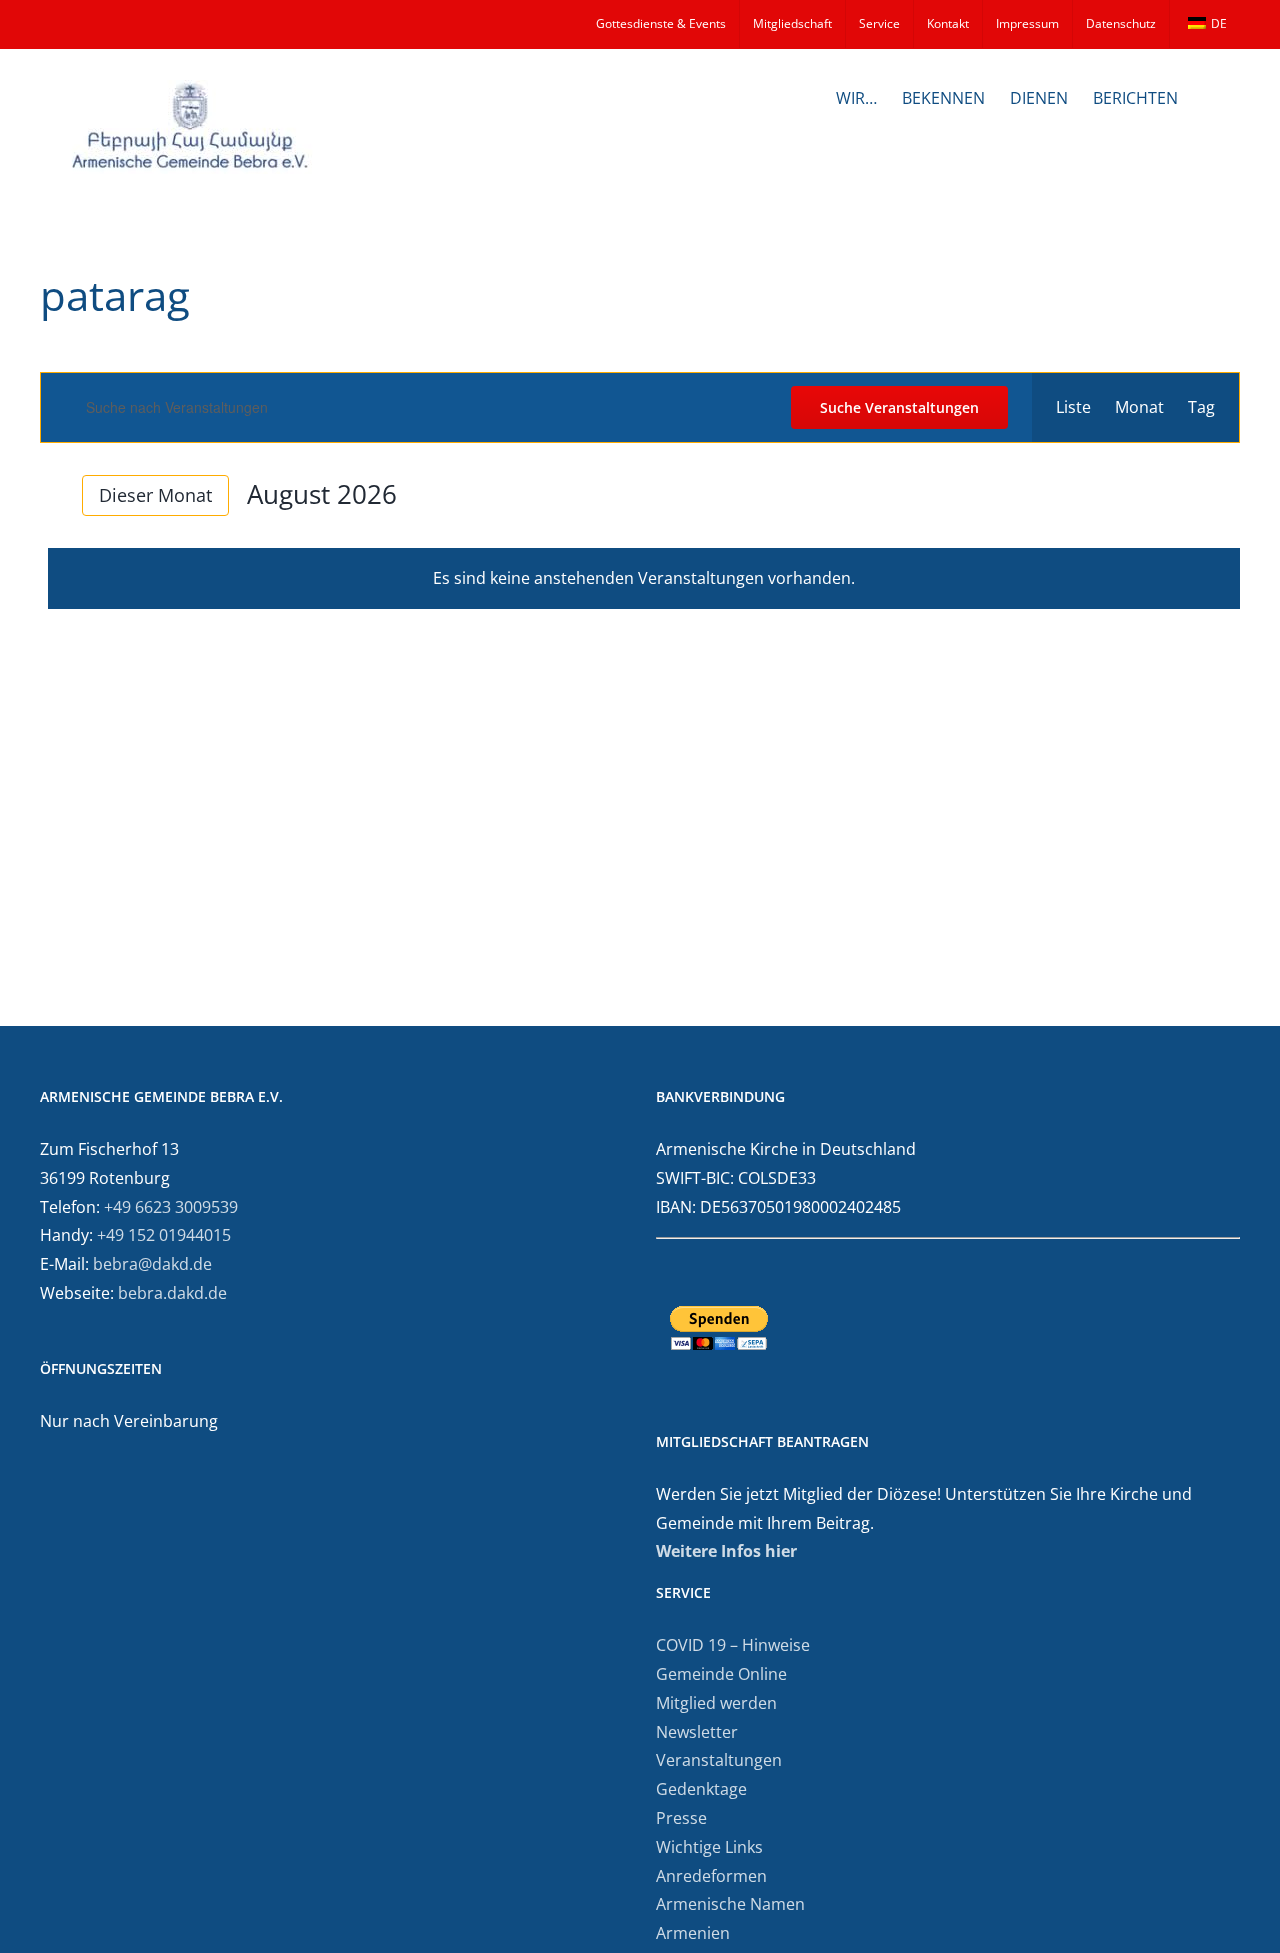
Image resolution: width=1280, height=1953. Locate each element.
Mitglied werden (716, 1703)
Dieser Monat (155, 495)
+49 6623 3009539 (171, 1207)
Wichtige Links (709, 1847)
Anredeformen (711, 1876)
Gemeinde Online (721, 1674)
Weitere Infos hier (726, 1551)
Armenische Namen (730, 1904)
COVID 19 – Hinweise (733, 1645)
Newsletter (697, 1732)
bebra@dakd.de (152, 1264)
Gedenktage (701, 1789)
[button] (1209, 96)
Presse (681, 1818)
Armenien (693, 1933)
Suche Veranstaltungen (899, 407)
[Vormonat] (52, 495)
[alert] (644, 578)
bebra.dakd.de (172, 1293)
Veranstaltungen (719, 1760)
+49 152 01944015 (164, 1235)
